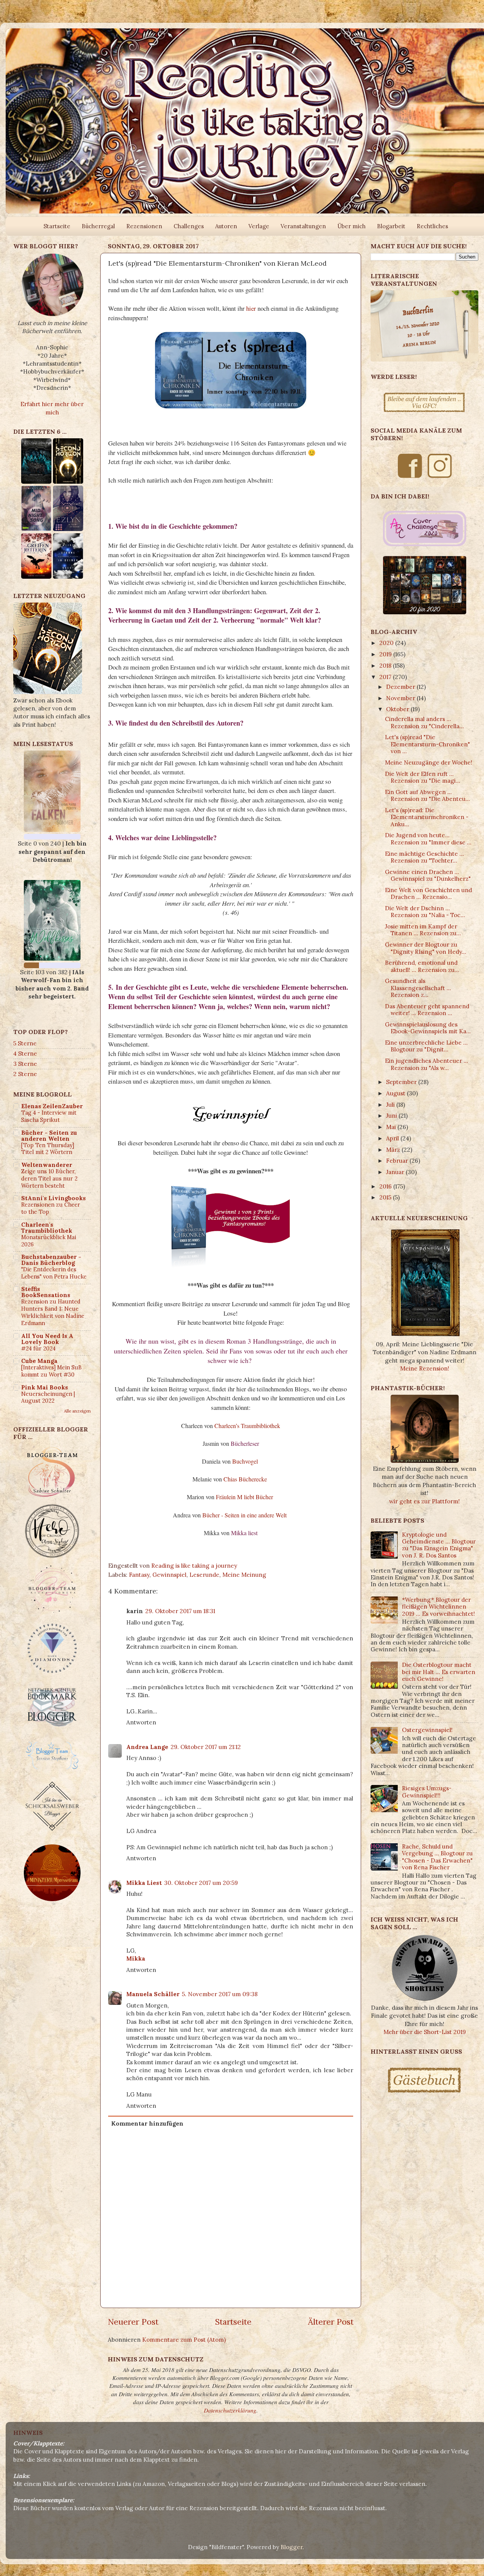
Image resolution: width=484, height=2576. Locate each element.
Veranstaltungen (303, 226)
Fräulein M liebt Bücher (244, 1497)
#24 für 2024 (38, 1348)
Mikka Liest (144, 1883)
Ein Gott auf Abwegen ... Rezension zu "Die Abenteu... (427, 795)
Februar (398, 1161)
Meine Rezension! (425, 1368)
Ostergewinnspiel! (427, 1730)
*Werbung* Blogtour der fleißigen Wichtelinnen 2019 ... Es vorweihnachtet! (438, 1607)
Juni (392, 1116)
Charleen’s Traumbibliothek (247, 1426)
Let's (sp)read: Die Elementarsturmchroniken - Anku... (427, 817)
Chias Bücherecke (245, 1479)
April (393, 1138)
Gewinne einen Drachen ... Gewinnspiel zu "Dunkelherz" (428, 875)
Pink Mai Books (45, 1387)
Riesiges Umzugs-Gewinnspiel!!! (427, 1792)
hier (251, 308)
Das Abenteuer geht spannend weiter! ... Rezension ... (427, 1010)
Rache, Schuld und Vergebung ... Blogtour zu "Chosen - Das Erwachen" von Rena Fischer (437, 1857)
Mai (392, 1127)
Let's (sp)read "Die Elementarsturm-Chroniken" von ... (427, 744)
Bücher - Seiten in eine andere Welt (244, 1515)
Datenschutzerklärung (230, 2410)
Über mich (351, 226)
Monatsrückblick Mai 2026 (49, 1241)
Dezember (401, 687)
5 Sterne (25, 1043)
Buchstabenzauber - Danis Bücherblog (51, 1260)
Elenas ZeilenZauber (52, 1106)
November (401, 698)
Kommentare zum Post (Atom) (184, 2340)
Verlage (259, 226)
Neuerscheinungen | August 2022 (48, 1397)
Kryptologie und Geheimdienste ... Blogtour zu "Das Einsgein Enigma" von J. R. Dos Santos (439, 1545)
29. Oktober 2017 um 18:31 (180, 1611)
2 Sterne (25, 1074)
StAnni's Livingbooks (54, 1198)
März (394, 1150)
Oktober (398, 709)
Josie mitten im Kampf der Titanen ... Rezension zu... (423, 930)
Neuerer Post (133, 2322)
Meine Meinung (244, 1575)
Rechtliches (432, 226)
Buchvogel (245, 1461)
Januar (396, 1172)
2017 (386, 677)
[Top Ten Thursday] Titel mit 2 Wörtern (48, 1149)
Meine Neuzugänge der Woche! (429, 762)
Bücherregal (98, 226)
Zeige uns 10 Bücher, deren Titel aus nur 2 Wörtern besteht (49, 1178)
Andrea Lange (147, 1747)
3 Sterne (25, 1064)
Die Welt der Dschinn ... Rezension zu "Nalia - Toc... (425, 912)
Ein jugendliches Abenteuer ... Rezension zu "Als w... (427, 1064)
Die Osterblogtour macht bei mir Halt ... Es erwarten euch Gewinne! (439, 1672)
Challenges (189, 226)
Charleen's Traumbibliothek (47, 1228)
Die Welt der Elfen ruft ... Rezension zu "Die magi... (423, 777)
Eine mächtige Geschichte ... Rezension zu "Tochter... (424, 857)
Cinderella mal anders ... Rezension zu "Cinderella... (424, 722)
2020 (387, 643)
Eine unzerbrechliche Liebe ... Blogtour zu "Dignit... (426, 1046)
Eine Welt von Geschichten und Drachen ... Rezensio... (428, 893)
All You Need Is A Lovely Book (47, 1339)
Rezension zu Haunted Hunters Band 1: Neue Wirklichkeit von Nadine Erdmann (53, 1312)
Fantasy (139, 1575)
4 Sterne (25, 1054)
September (402, 1082)
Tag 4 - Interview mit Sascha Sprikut (49, 1116)
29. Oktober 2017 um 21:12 (206, 1747)
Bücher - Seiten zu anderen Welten (49, 1136)
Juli (391, 1105)
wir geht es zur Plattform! (424, 1501)
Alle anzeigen (77, 1411)
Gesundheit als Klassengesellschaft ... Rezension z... (418, 988)
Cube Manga (39, 1361)
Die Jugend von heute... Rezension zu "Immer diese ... (428, 839)
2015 (386, 1197)
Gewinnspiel (169, 1575)
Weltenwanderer (47, 1165)
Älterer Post (331, 2322)
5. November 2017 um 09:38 (220, 1994)
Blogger (292, 2547)
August (396, 1093)
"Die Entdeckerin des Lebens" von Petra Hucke (54, 1273)
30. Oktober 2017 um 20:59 (201, 1883)
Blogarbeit (391, 226)
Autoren (226, 226)
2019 (386, 654)
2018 (386, 666)
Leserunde (204, 1575)
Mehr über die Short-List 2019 (425, 2032)
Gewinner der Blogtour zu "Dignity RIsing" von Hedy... (426, 948)
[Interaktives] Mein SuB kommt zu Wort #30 (51, 1371)
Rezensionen (144, 226)
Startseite (57, 226)
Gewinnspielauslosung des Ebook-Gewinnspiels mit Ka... (428, 1028)
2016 (386, 1186)
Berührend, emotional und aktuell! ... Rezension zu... (422, 966)
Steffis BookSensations (46, 1292)
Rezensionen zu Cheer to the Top (51, 1208)
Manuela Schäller (153, 1994)
